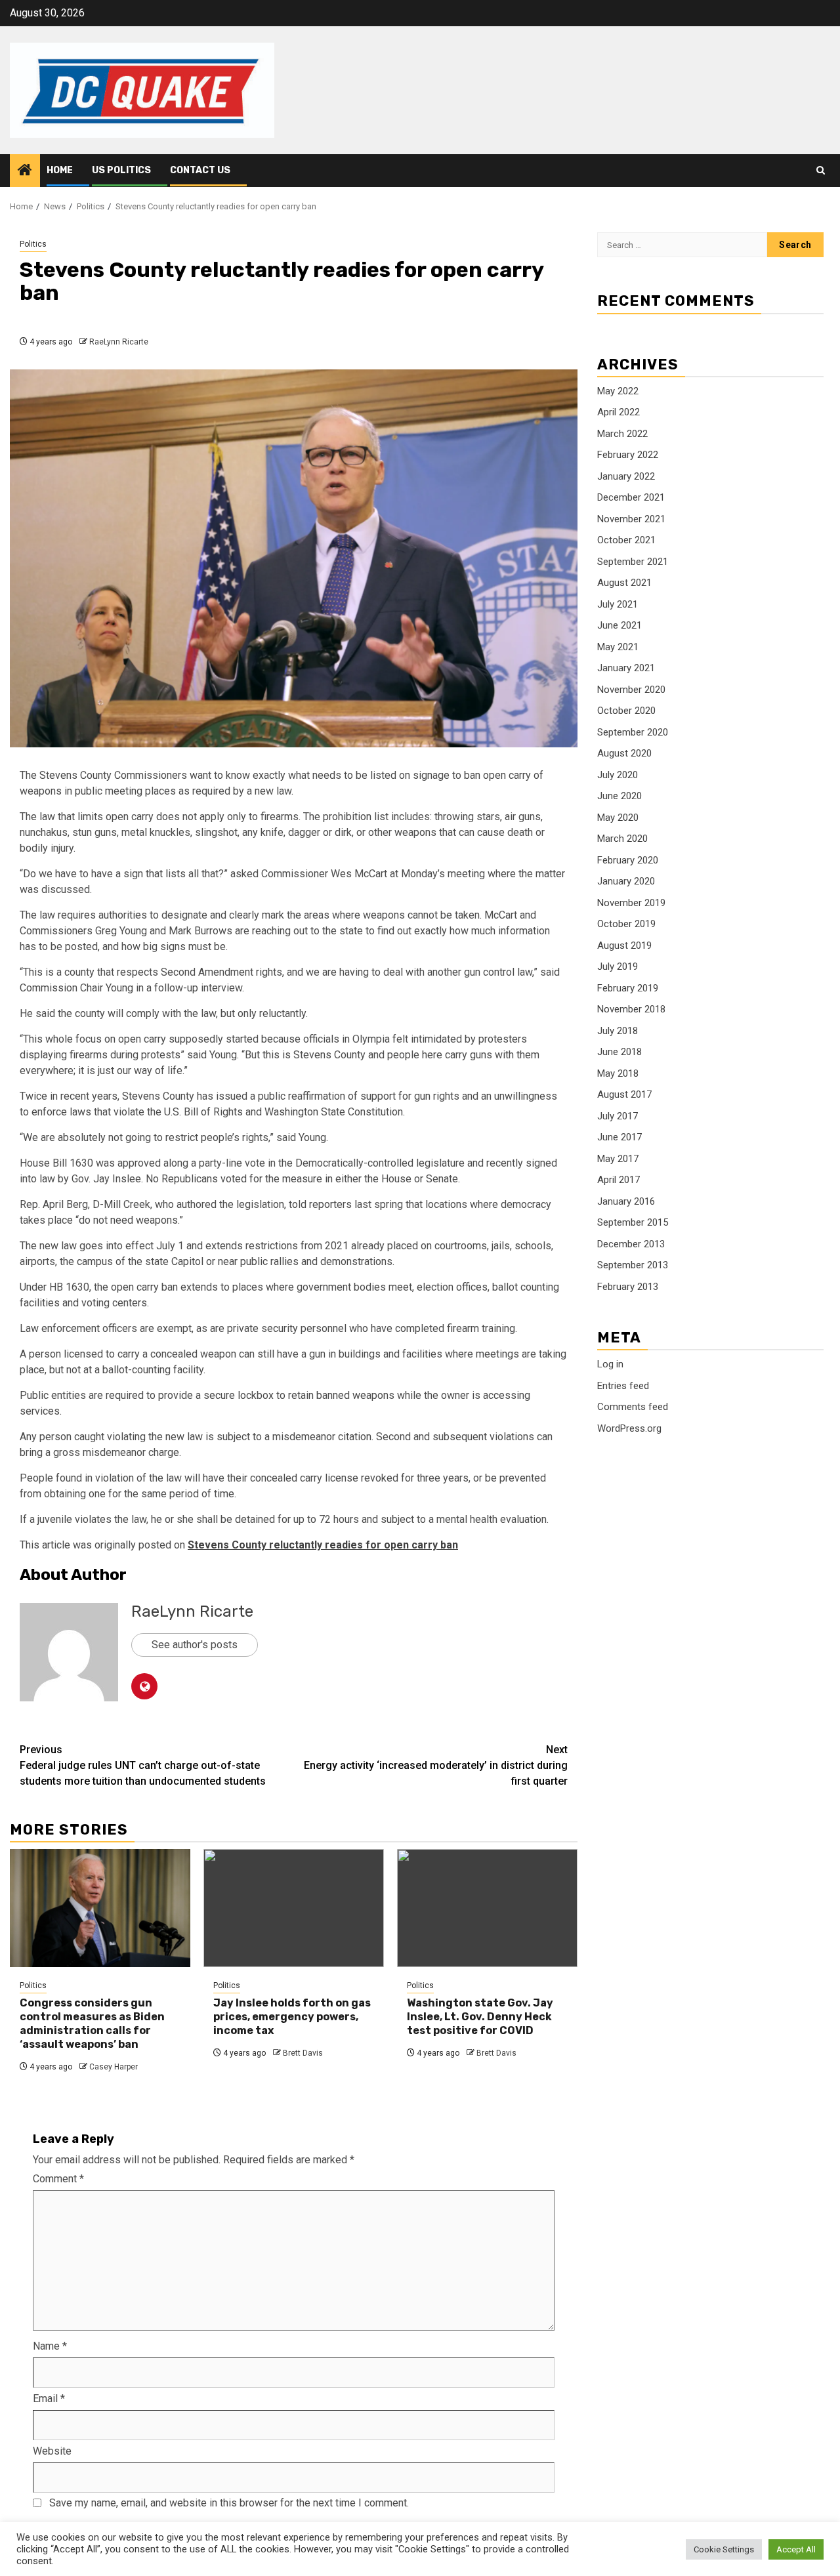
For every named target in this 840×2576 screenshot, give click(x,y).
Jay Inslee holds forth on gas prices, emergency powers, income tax (292, 2017)
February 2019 (628, 987)
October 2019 (626, 924)
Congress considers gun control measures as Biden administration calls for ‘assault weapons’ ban (92, 2023)
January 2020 (626, 881)
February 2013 (628, 1286)
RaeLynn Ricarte (119, 342)
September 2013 (633, 1265)
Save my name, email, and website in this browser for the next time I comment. (229, 2503)
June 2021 (619, 625)
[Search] (821, 171)
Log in (610, 1364)
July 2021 (618, 604)
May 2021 (618, 646)
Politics (33, 244)
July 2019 (618, 966)
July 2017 (618, 1115)
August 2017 (624, 1094)
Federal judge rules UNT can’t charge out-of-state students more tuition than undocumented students (143, 1765)
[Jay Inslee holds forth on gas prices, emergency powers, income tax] (294, 1908)
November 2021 (631, 518)
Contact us (200, 170)
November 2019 (631, 902)
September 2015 (633, 1222)
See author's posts (195, 1645)
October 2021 (626, 540)
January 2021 (626, 668)
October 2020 (626, 711)
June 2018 (619, 1052)
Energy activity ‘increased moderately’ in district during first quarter (436, 1765)
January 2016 (626, 1201)
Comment (58, 2179)
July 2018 (618, 1030)
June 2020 (619, 796)
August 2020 (624, 753)
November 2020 (631, 689)
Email (49, 2399)
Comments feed (633, 1407)
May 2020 (618, 817)
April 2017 (619, 1180)
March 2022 (622, 433)
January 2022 (626, 476)
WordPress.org (629, 1428)
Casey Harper (114, 2067)
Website (52, 2451)
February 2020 (628, 860)
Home (60, 170)
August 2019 (624, 945)
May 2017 (618, 1158)
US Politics (121, 170)
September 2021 (633, 561)
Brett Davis (303, 2053)
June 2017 (619, 1137)
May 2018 (618, 1073)
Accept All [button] (796, 2549)
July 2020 (618, 774)
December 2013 (631, 1243)
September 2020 (633, 732)
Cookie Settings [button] (724, 2549)
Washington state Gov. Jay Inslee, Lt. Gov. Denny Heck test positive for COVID (480, 2017)
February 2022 (628, 455)
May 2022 (618, 390)
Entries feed (623, 1386)
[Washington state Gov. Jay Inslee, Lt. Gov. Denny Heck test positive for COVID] (487, 1908)
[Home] (25, 171)
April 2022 (619, 412)
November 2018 (631, 1009)
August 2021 (624, 583)
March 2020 (622, 839)
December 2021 (631, 497)
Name (50, 2346)
